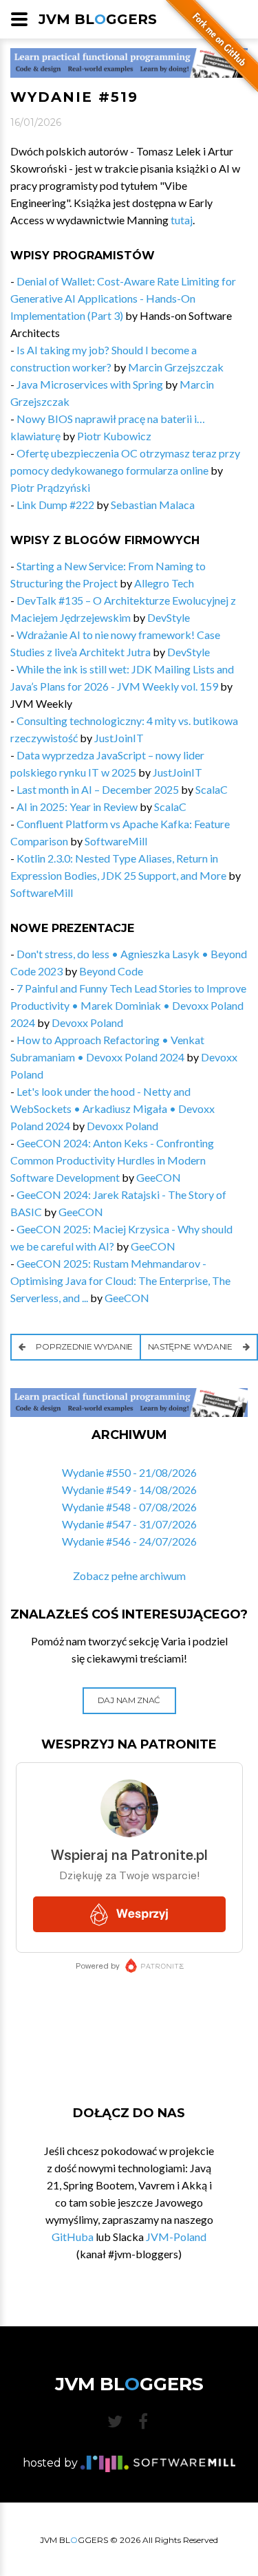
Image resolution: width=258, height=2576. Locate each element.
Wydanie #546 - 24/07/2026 (129, 1541)
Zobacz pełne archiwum (129, 1576)
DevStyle (169, 617)
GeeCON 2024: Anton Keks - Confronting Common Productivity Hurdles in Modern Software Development (112, 1160)
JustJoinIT (119, 738)
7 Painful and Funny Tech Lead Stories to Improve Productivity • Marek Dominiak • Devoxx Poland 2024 (128, 1005)
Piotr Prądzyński (50, 487)
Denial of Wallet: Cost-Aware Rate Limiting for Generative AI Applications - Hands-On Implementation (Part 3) (123, 298)
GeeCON (159, 1177)
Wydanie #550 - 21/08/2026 (129, 1472)
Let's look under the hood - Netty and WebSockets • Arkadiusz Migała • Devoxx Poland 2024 (112, 1108)
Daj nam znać (129, 1700)
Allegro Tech (164, 583)
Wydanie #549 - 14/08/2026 (129, 1490)
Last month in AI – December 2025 (98, 789)
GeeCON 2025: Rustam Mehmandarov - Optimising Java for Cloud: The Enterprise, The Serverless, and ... (120, 1280)
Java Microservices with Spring (90, 384)
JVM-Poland (176, 2237)
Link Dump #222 (55, 505)
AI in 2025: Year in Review (77, 807)
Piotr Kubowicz (114, 436)
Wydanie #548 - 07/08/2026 (129, 1507)
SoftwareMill (116, 841)
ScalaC (212, 789)
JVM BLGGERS (98, 19)
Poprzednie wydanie (84, 1346)
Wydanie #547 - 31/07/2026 (129, 1524)
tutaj (182, 220)
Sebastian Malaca (153, 505)
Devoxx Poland (87, 1022)
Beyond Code (111, 971)
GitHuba (73, 2237)
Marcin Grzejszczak (176, 367)
